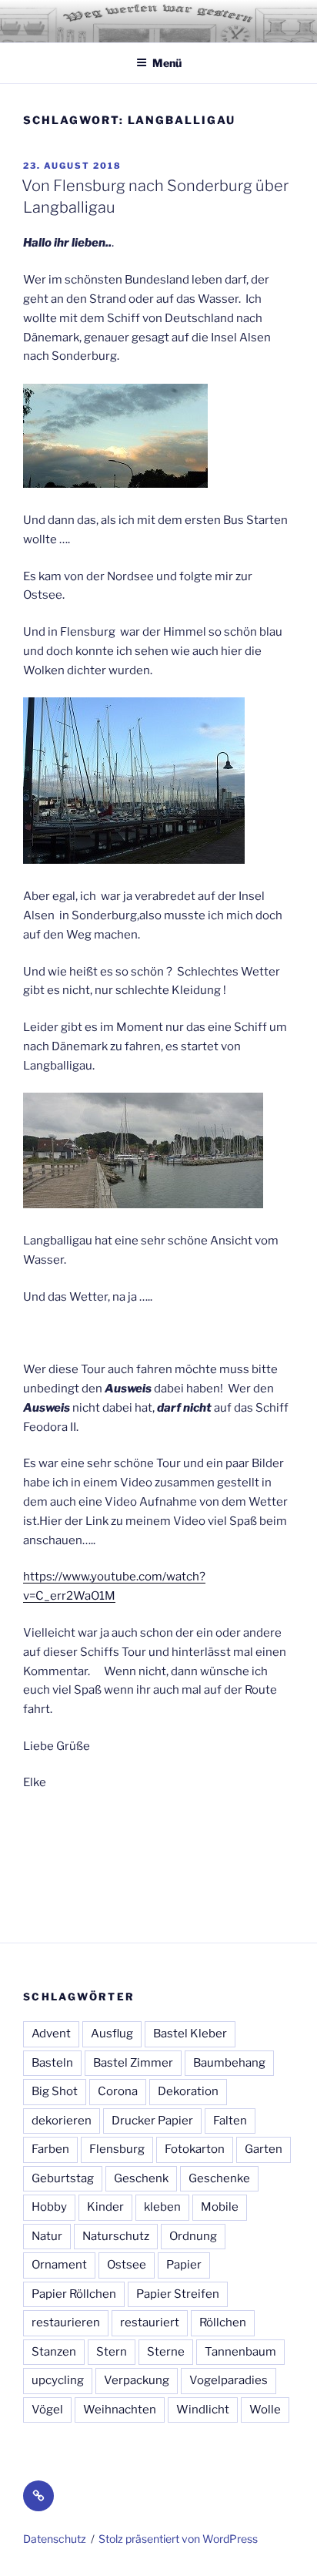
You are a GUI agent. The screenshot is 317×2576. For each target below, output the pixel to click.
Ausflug (112, 2034)
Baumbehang (229, 2063)
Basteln (52, 2063)
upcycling (58, 2380)
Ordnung (193, 2236)
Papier (184, 2265)
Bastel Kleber (190, 2034)
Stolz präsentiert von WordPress (178, 2539)
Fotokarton (195, 2149)
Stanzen (54, 2352)
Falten (230, 2121)
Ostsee (127, 2265)
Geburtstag (63, 2178)
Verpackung (137, 2380)
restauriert (150, 2322)
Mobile (220, 2207)
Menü (167, 63)
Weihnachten (120, 2410)
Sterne (166, 2352)
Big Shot (55, 2091)
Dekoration (188, 2091)
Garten (264, 2149)
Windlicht (203, 2410)
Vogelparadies (229, 2380)
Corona (118, 2091)
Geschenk (141, 2178)
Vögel (47, 2410)
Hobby (49, 2207)
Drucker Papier (152, 2121)
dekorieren (62, 2121)
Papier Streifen (178, 2294)
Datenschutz (55, 2539)
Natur (47, 2236)
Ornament (59, 2265)
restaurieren (66, 2322)
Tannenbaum (240, 2352)
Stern (112, 2352)
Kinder (105, 2207)
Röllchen (223, 2322)
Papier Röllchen (74, 2294)
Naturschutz (116, 2236)
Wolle (265, 2410)
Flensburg (117, 2149)
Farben (50, 2149)
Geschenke (219, 2178)
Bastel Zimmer (133, 2063)
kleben (162, 2207)
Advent (51, 2034)
